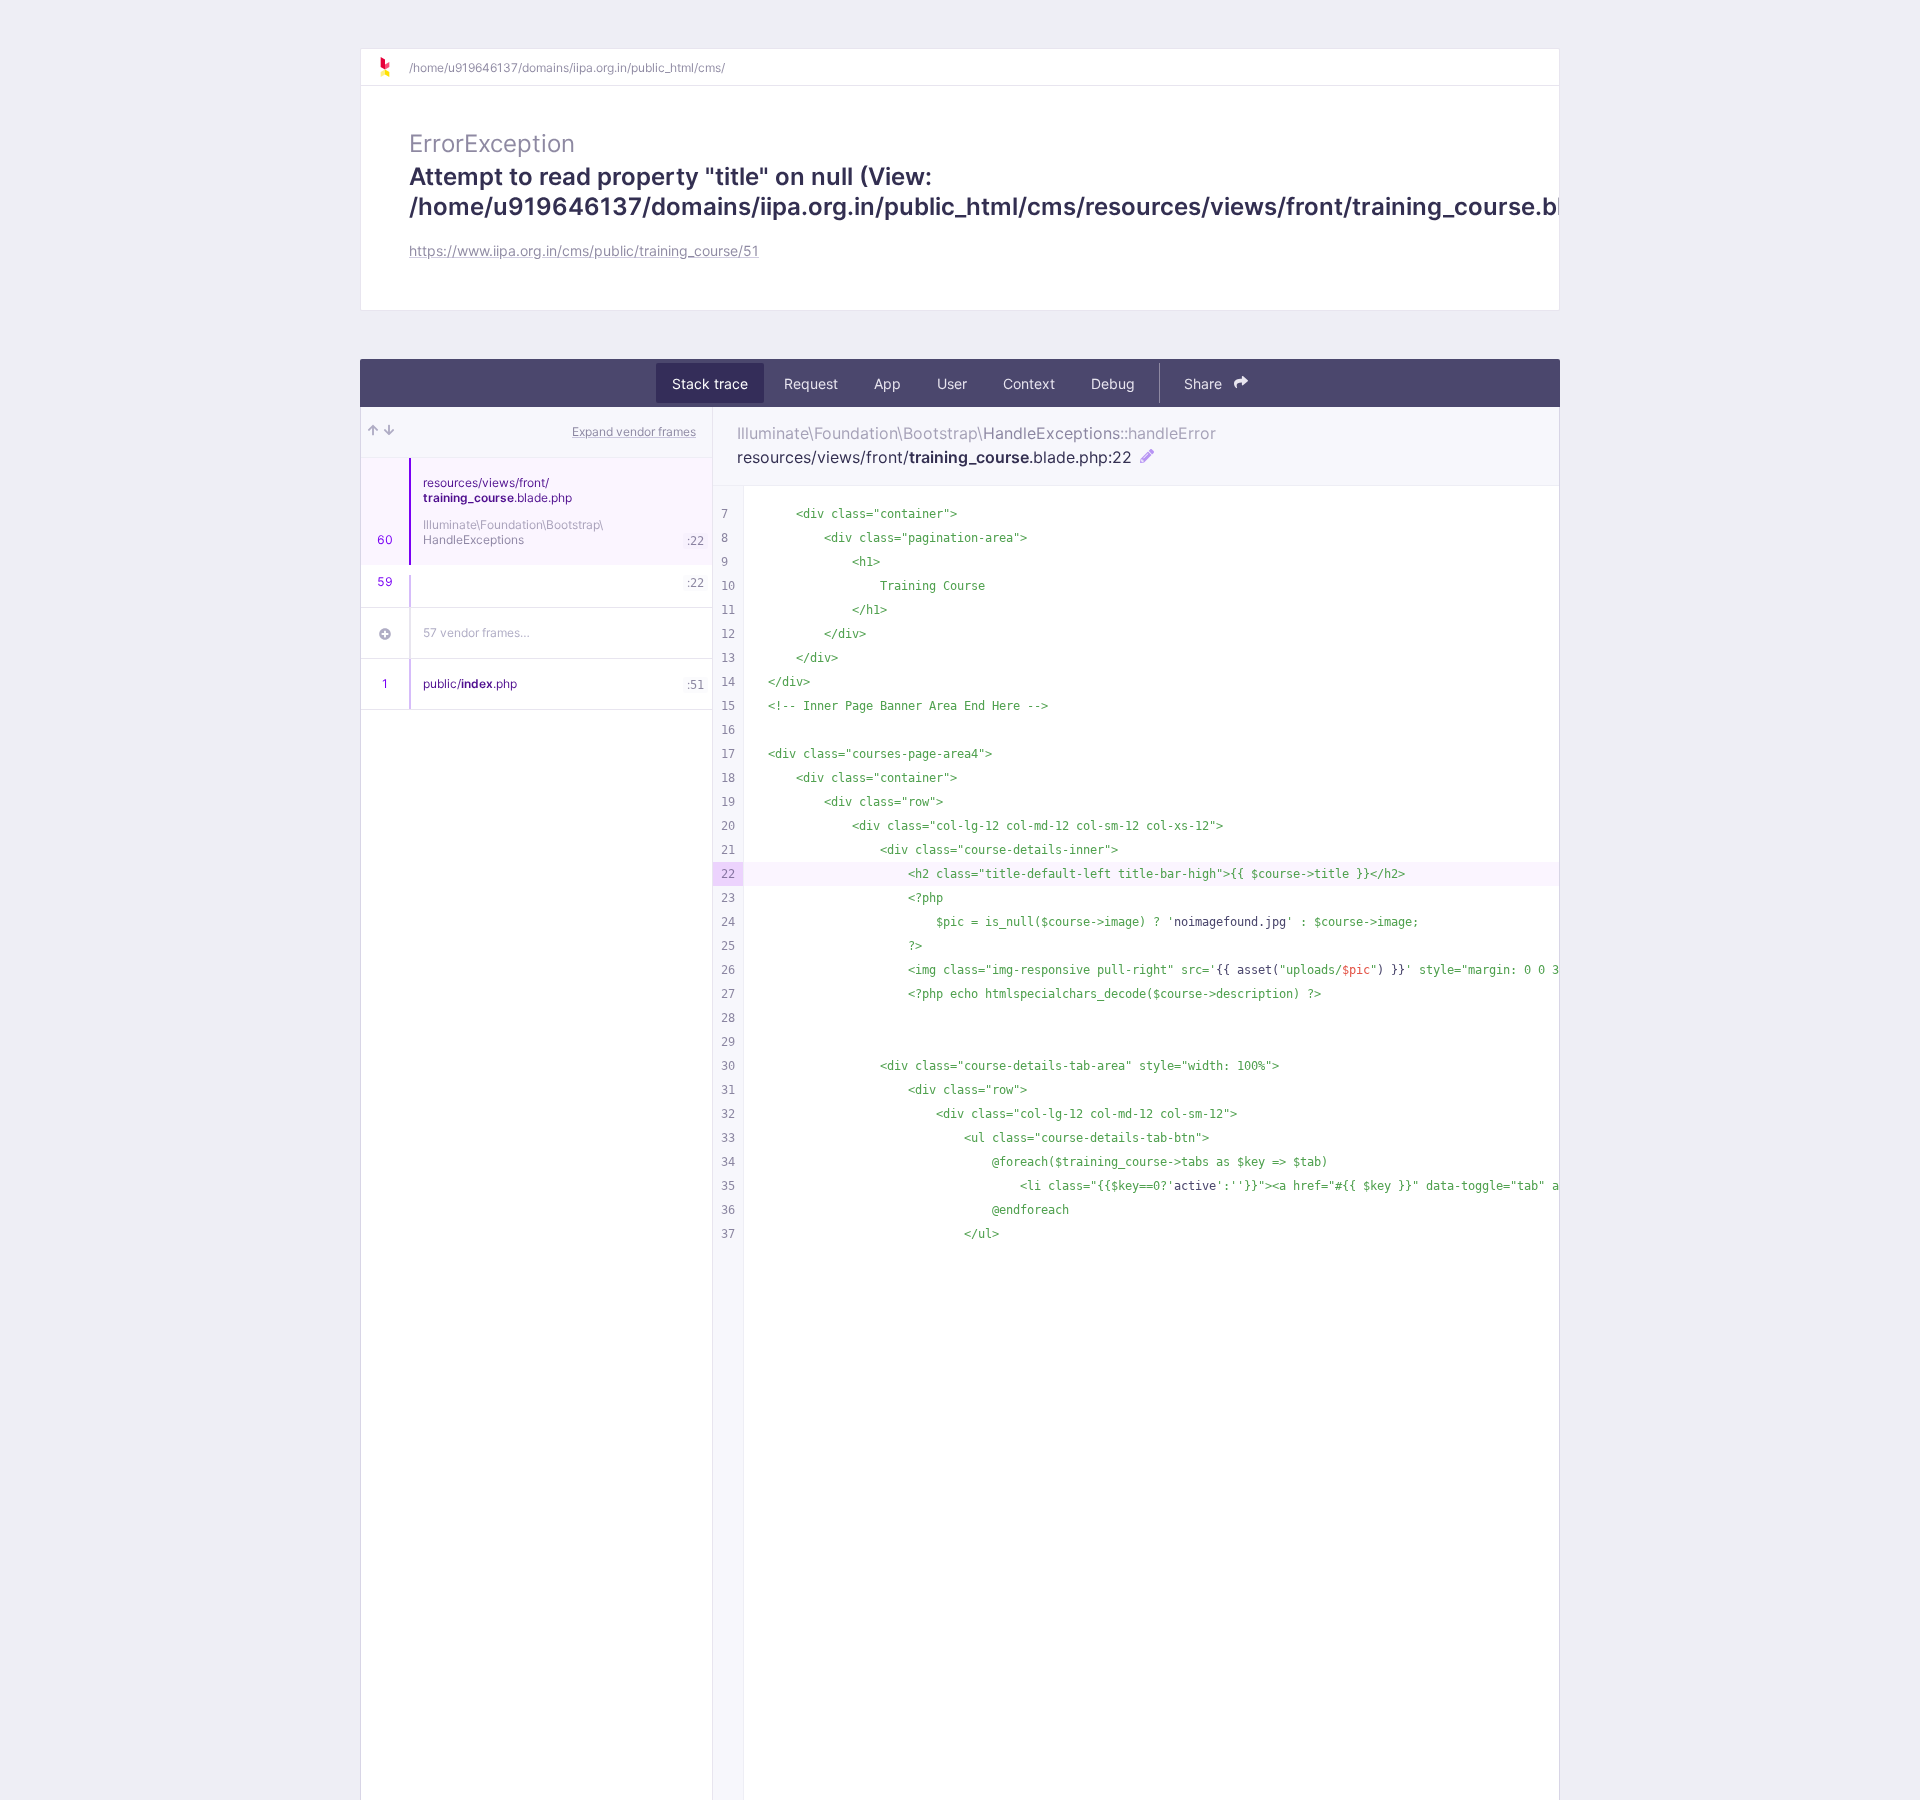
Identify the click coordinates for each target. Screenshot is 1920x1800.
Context (1029, 383)
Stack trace (710, 383)
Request (811, 383)
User (952, 383)
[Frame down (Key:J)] (389, 432)
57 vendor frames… (476, 632)
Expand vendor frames (634, 431)
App (887, 383)
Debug (1113, 383)
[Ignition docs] (393, 67)
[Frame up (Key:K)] (373, 432)
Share (1205, 383)
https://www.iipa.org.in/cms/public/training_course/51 (584, 250)
